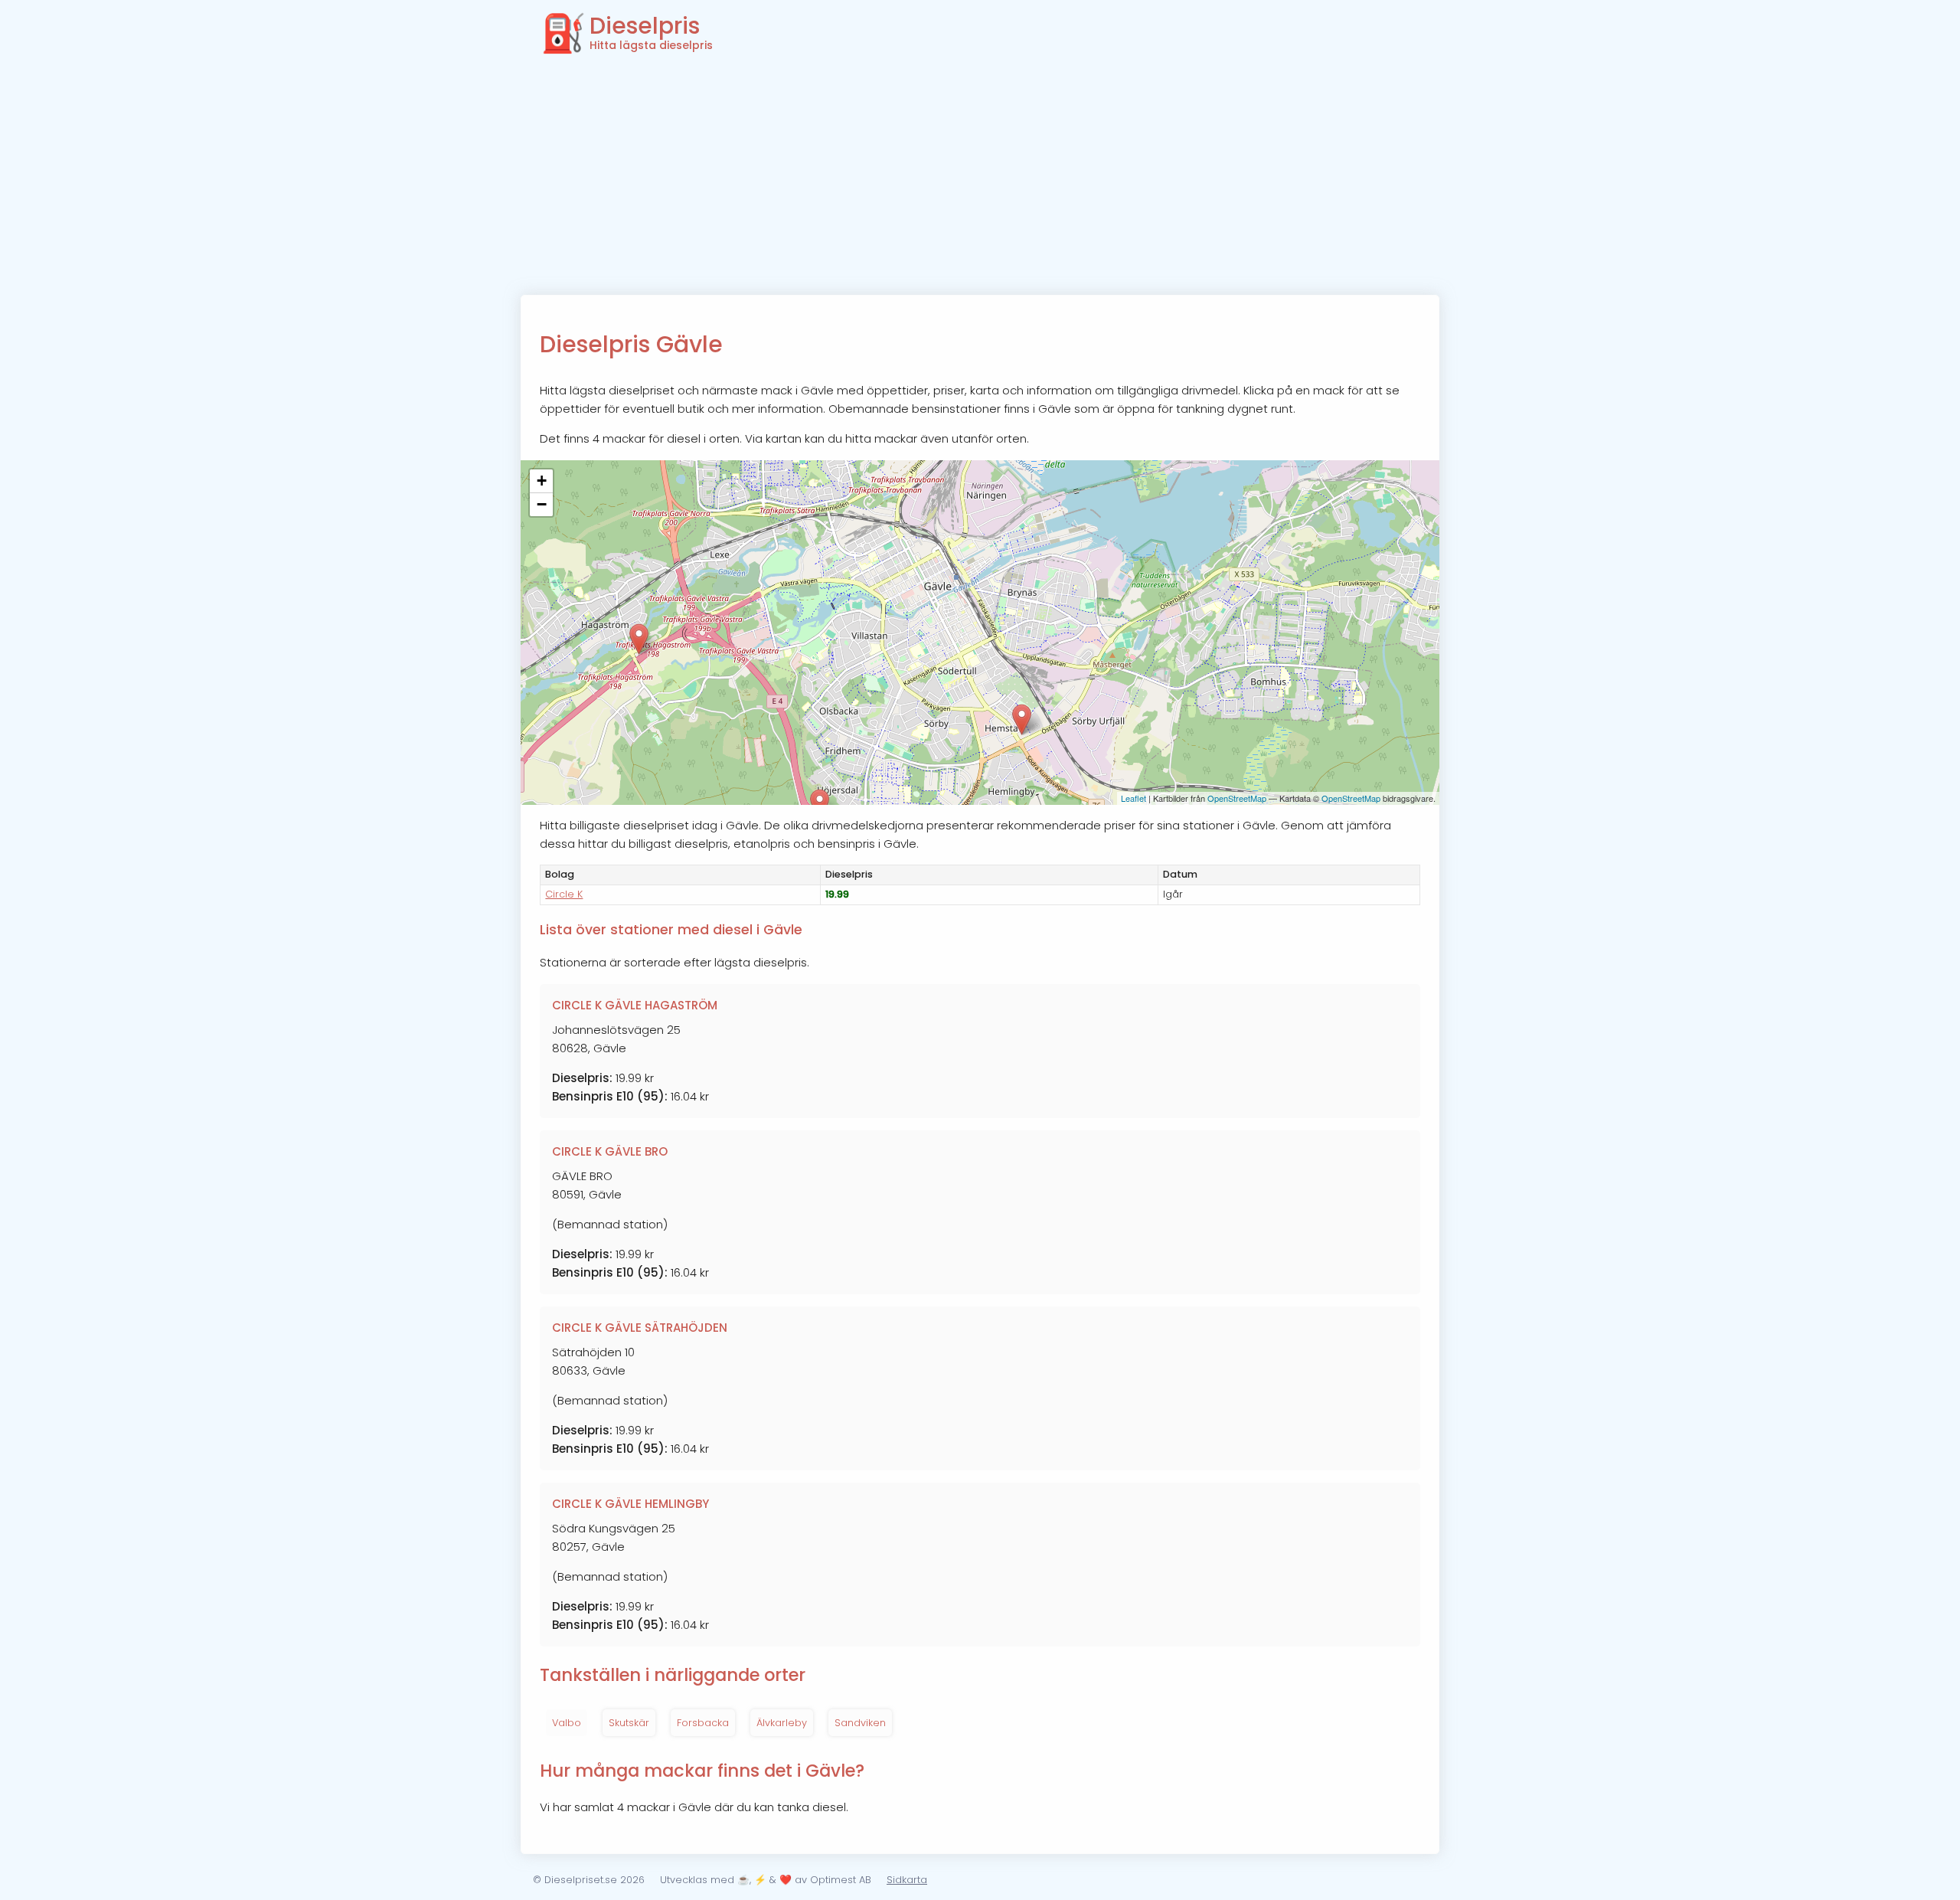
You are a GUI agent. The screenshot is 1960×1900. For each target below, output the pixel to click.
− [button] (542, 504)
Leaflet (1134, 798)
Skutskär (629, 1723)
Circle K (564, 894)
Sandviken (860, 1723)
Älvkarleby (782, 1723)
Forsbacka (703, 1723)
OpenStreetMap (1237, 798)
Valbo (567, 1723)
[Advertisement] (980, 180)
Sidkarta (907, 1880)
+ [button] (542, 481)
